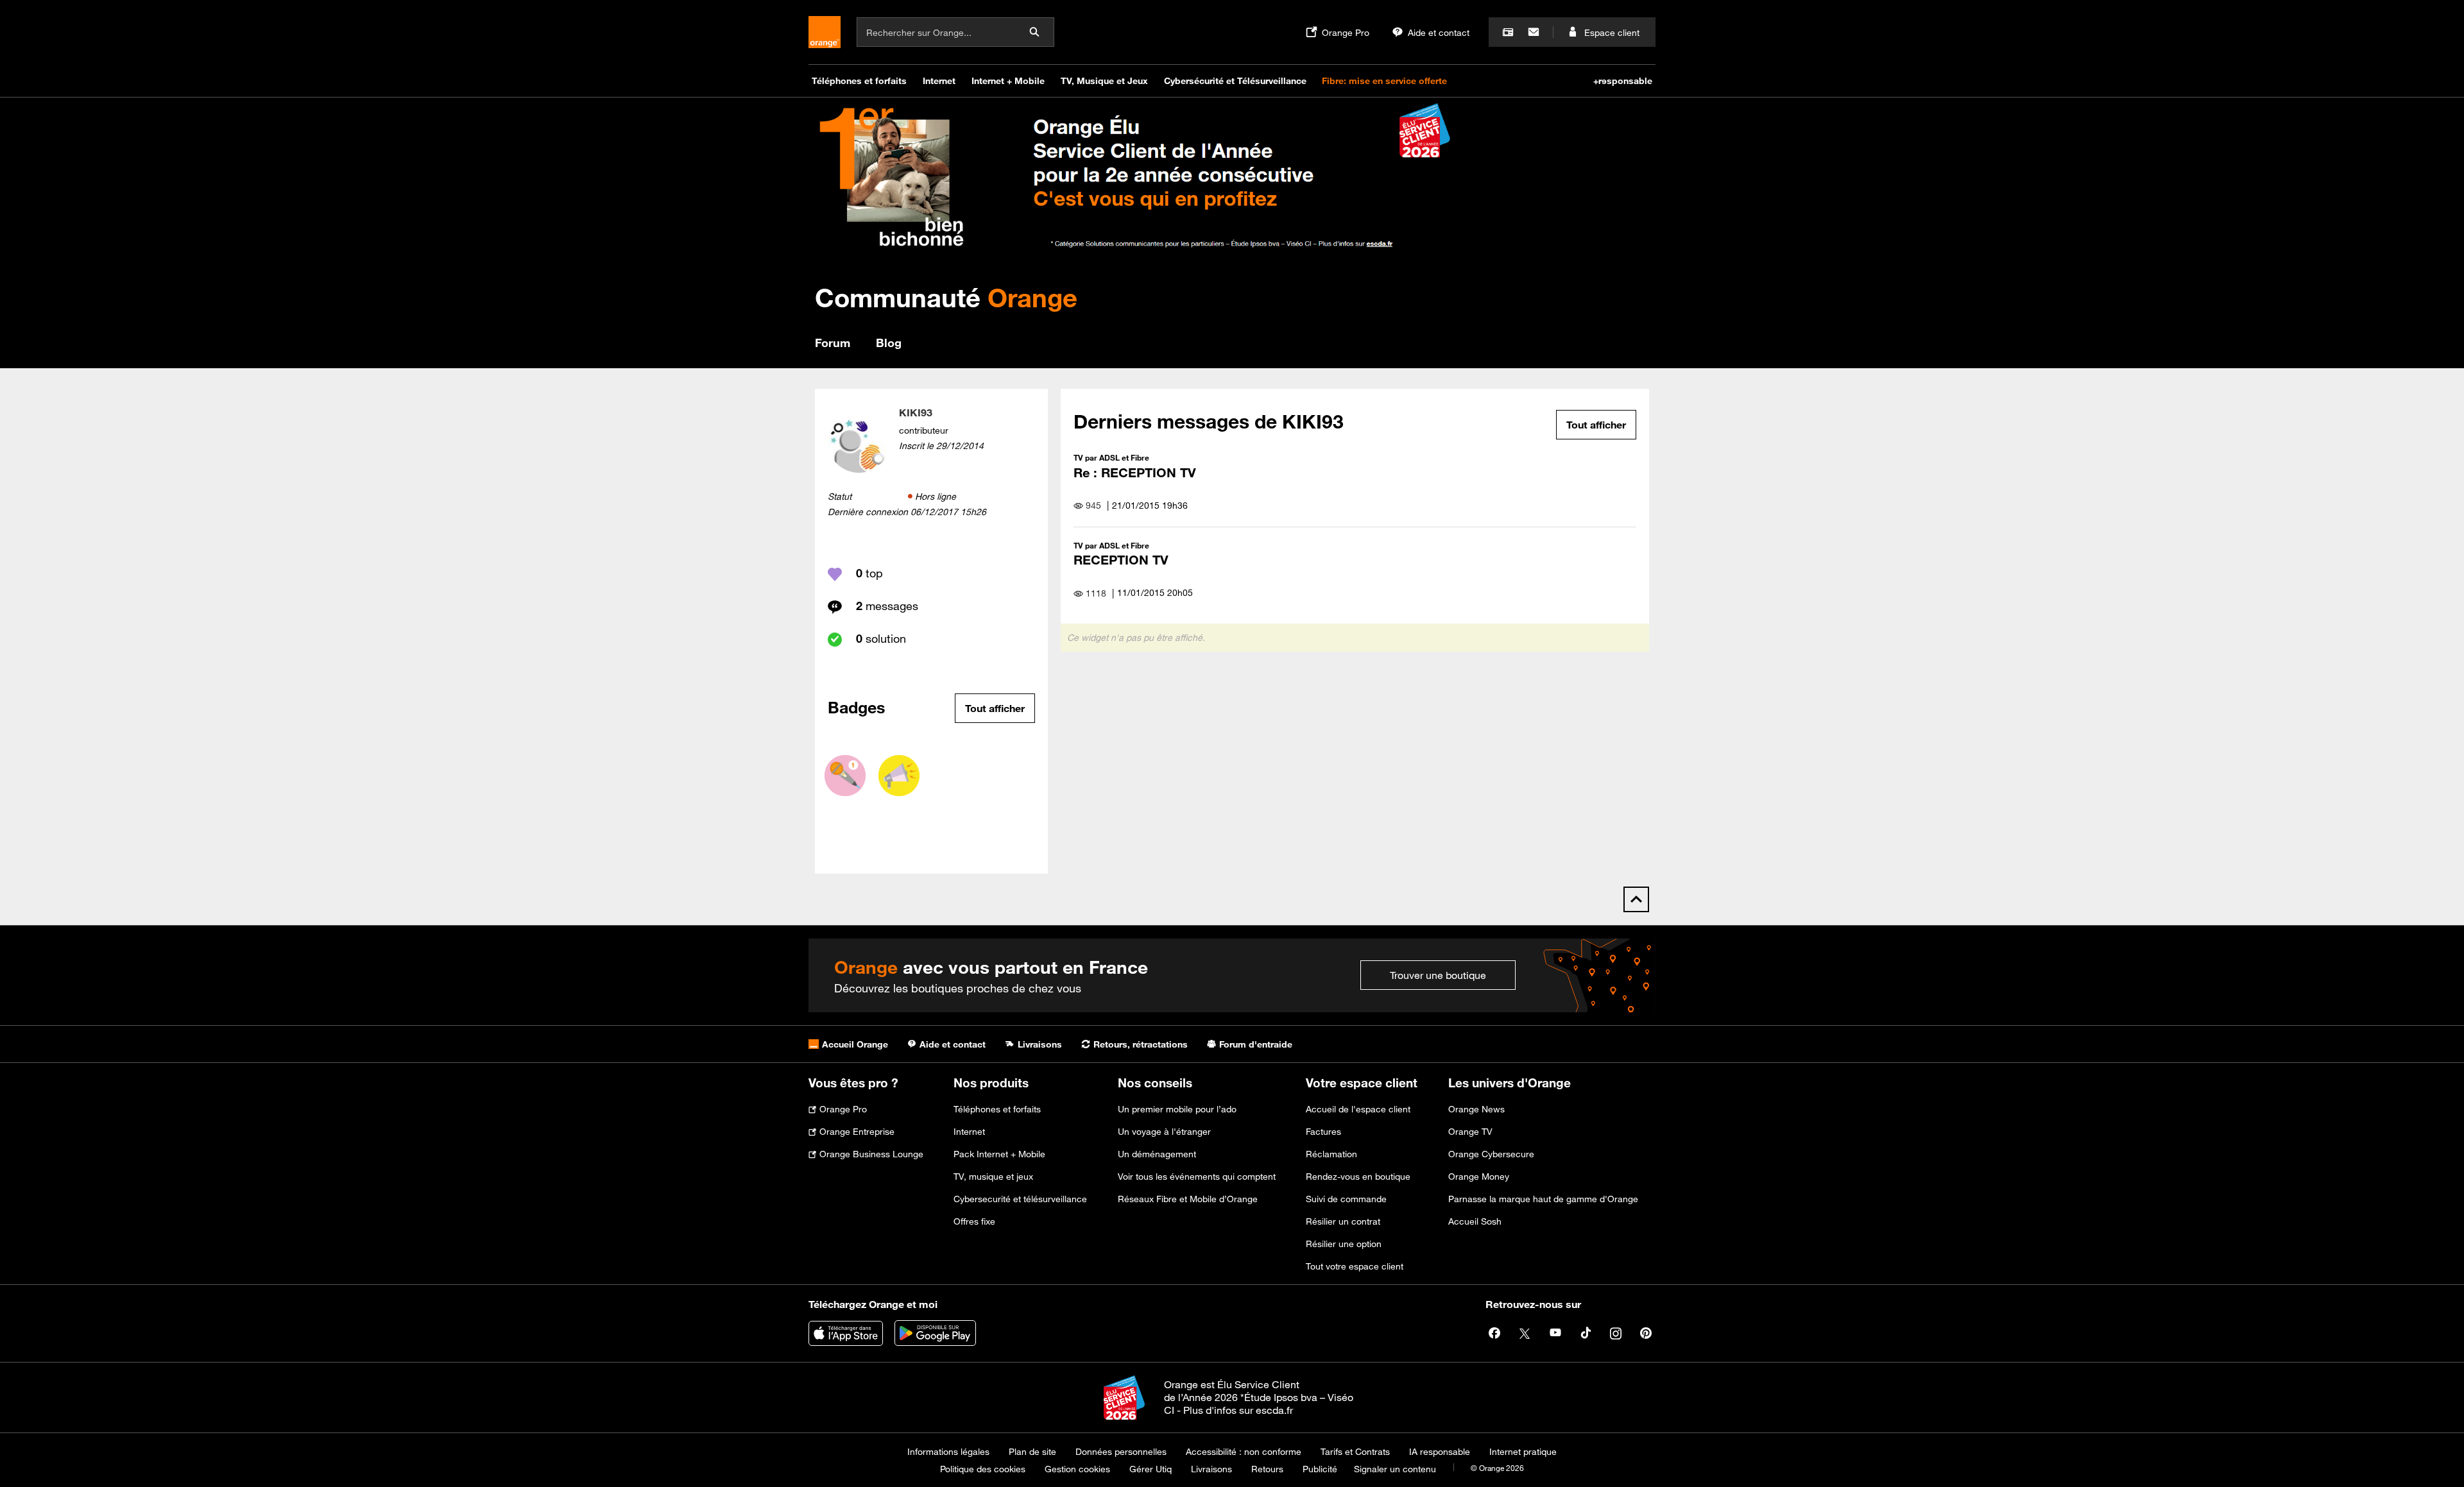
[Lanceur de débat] (899, 776)
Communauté (946, 297)
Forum (833, 343)
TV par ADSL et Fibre (1111, 457)
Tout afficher (995, 708)
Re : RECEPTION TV (1135, 472)
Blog (889, 343)
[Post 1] (845, 776)
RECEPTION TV (1121, 560)
